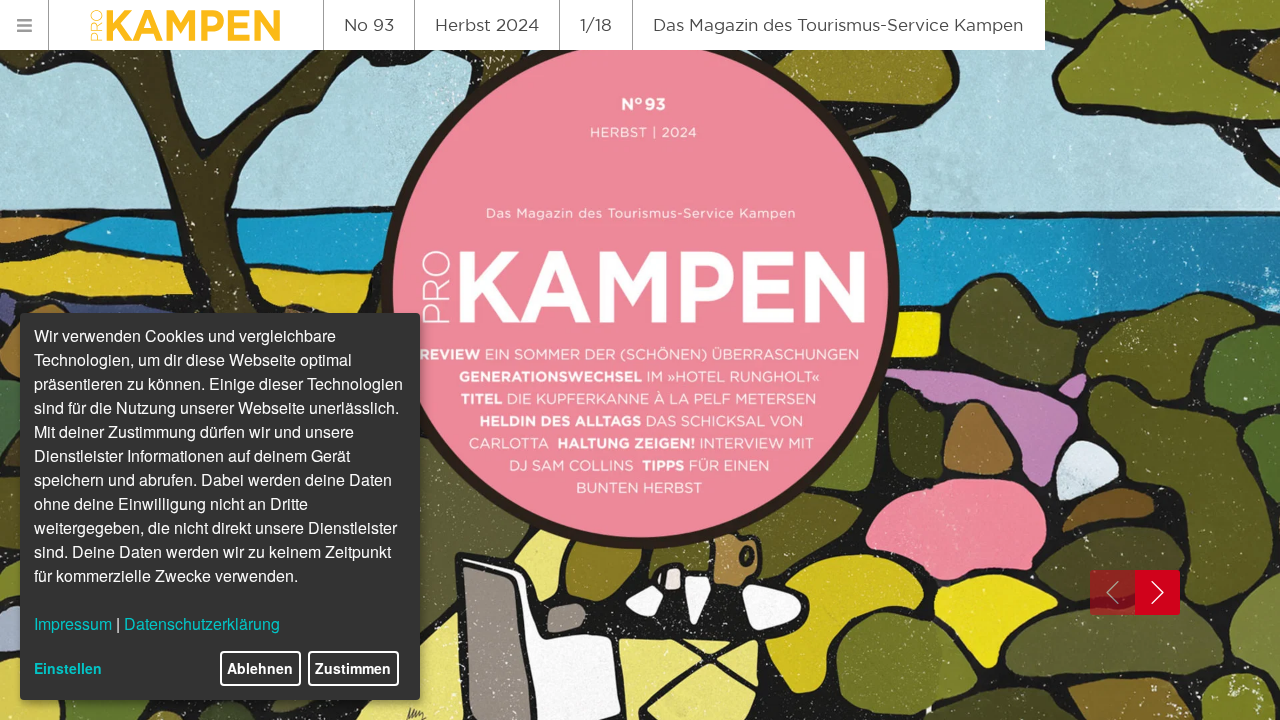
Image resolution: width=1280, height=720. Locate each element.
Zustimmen (353, 668)
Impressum (73, 623)
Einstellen (68, 668)
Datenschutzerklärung (202, 623)
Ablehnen (260, 668)
